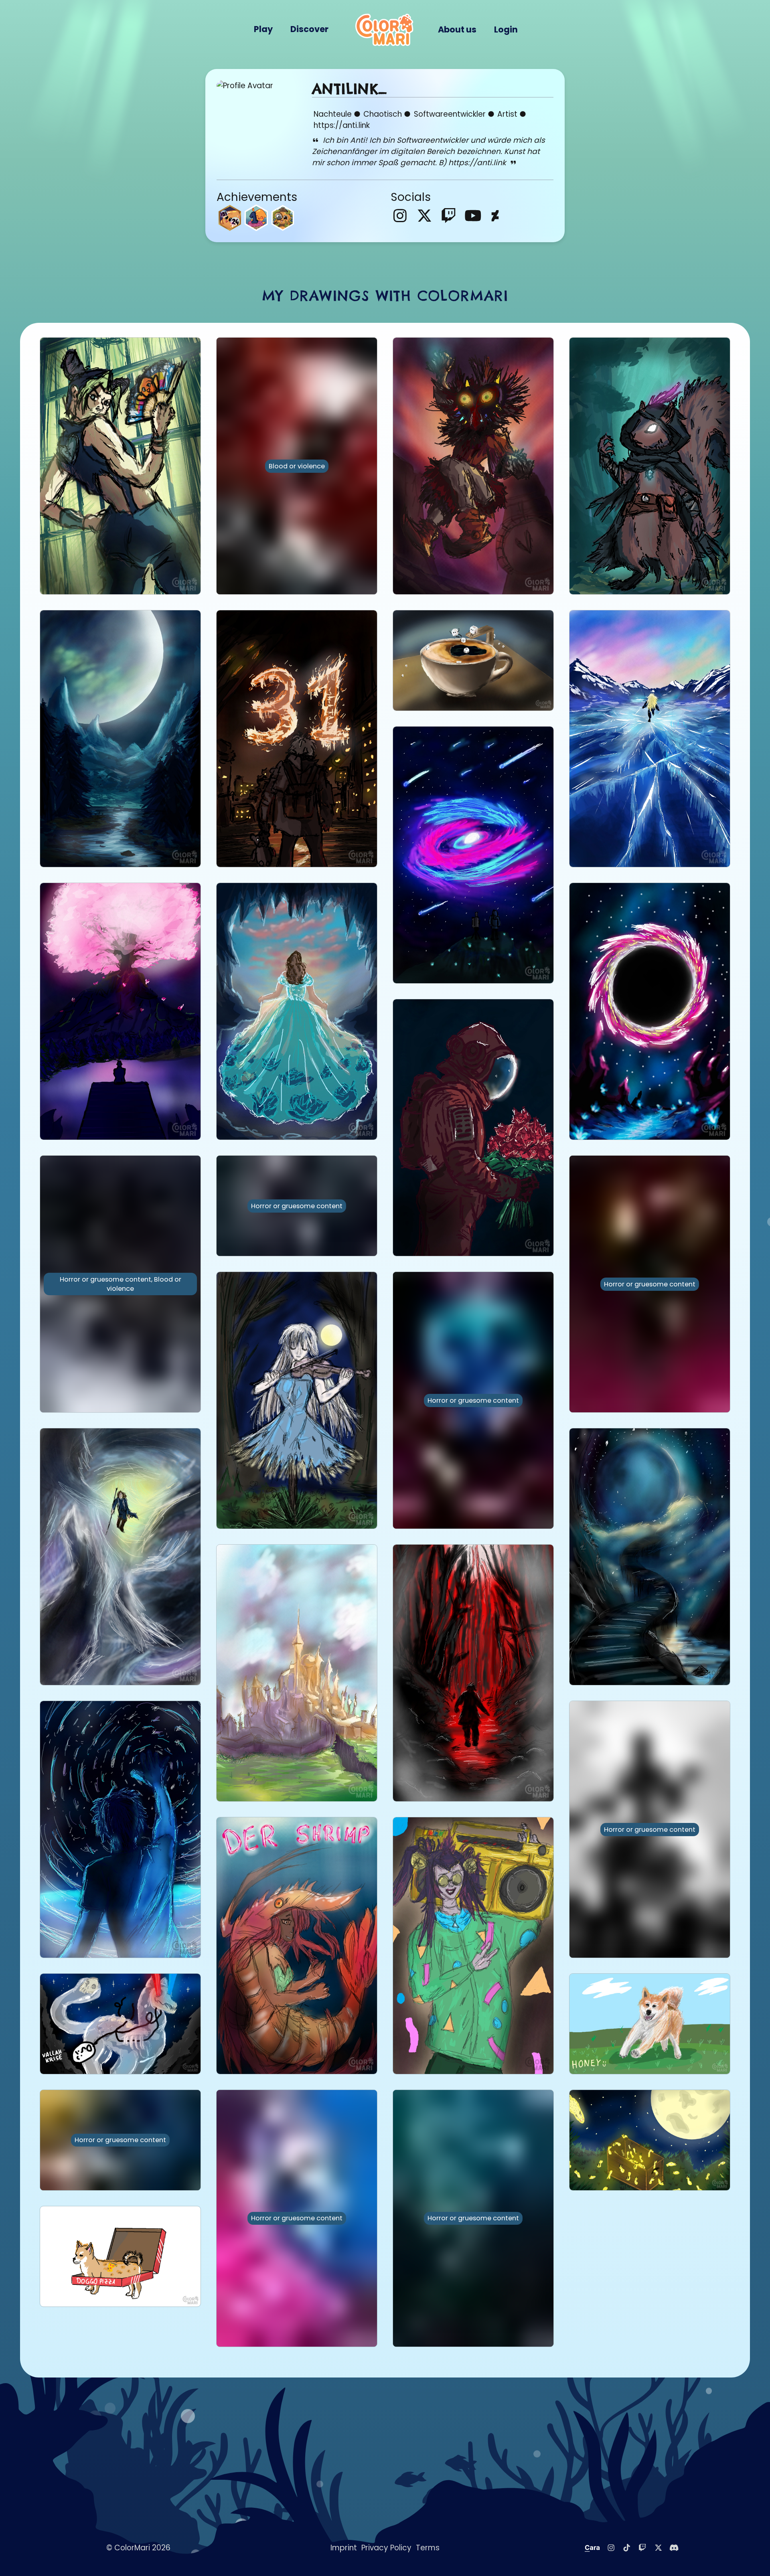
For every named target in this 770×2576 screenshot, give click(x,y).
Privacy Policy (386, 2548)
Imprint (344, 2548)
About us (457, 29)
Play (263, 29)
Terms (428, 2548)
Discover (309, 29)
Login (506, 29)
